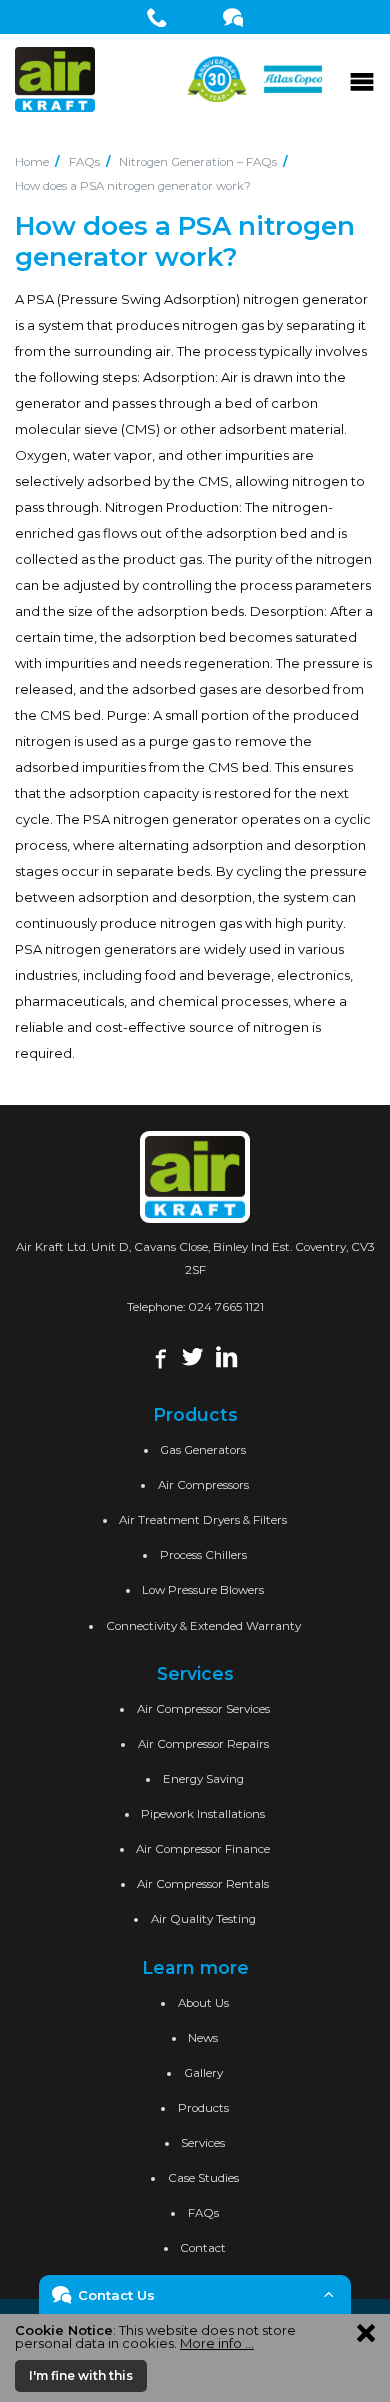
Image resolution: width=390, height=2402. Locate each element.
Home (32, 162)
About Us (203, 2003)
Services (203, 2143)
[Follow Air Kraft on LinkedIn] (226, 1355)
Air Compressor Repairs (203, 1744)
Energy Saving (203, 1779)
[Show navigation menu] (362, 79)
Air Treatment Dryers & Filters (203, 1520)
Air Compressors (203, 1485)
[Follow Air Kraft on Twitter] (192, 1355)
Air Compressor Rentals (203, 1884)
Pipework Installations (203, 1814)
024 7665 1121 (226, 1307)
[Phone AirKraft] (157, 17)
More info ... (217, 2343)
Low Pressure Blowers (203, 1590)
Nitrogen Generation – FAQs (198, 162)
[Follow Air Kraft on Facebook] (158, 1355)
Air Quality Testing (203, 1919)
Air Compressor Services (203, 1709)
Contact (203, 2248)
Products (203, 2108)
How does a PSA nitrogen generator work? (133, 186)
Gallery (203, 2073)
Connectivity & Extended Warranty (203, 1626)
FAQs (84, 162)
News (203, 2038)
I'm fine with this (81, 2375)
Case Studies (203, 2178)
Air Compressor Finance (203, 1849)
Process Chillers (203, 1555)
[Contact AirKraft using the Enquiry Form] (233, 17)
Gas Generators (203, 1450)
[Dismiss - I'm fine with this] (366, 2332)
